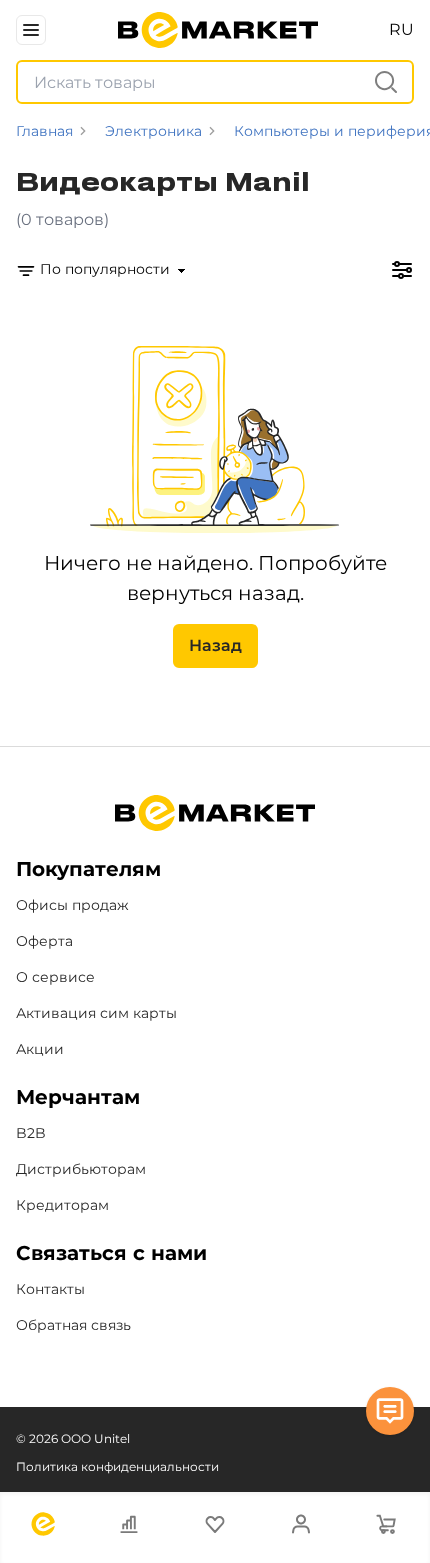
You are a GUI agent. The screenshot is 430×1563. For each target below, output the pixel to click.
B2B (31, 1133)
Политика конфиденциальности (117, 1466)
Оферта (44, 941)
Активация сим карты (96, 1013)
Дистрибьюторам (81, 1169)
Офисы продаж (72, 905)
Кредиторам (62, 1205)
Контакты (50, 1289)
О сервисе (55, 977)
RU (401, 29)
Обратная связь (73, 1325)
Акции (40, 1049)
